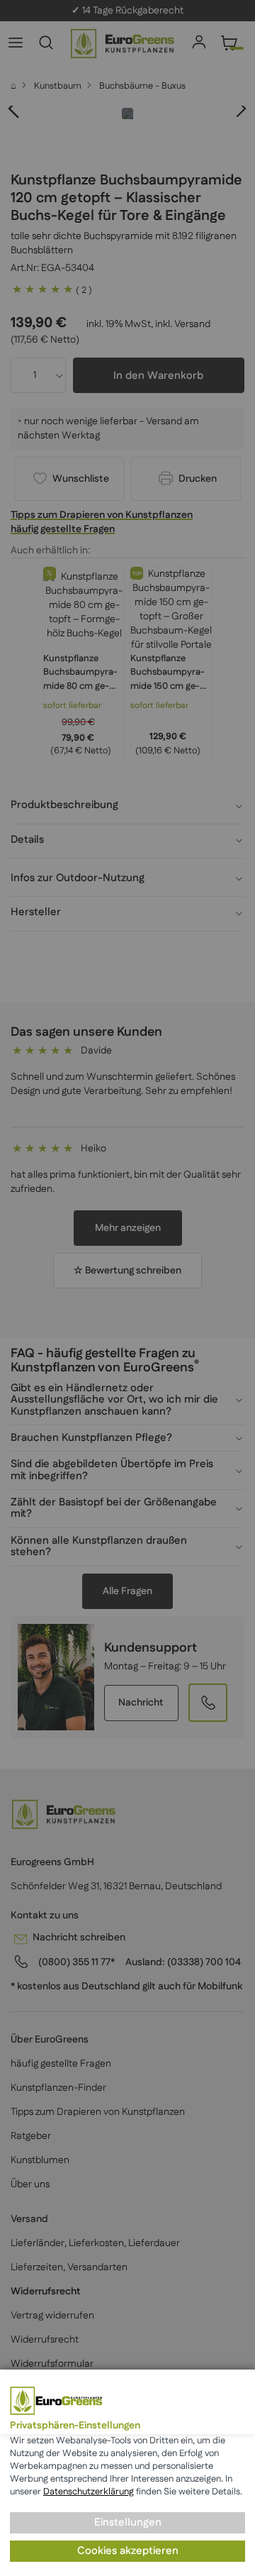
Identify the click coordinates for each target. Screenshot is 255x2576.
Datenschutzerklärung (89, 2492)
